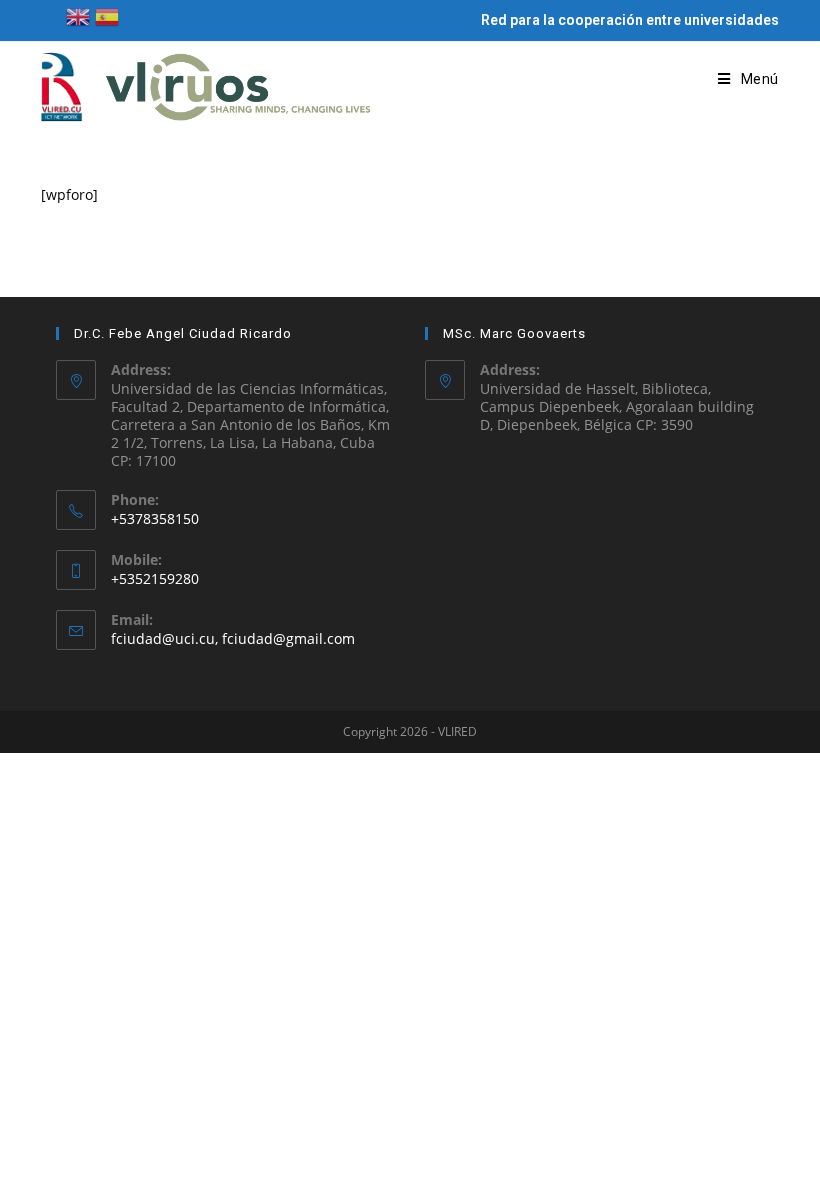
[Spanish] (107, 15)
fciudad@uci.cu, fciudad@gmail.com (233, 638)
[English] (78, 15)
